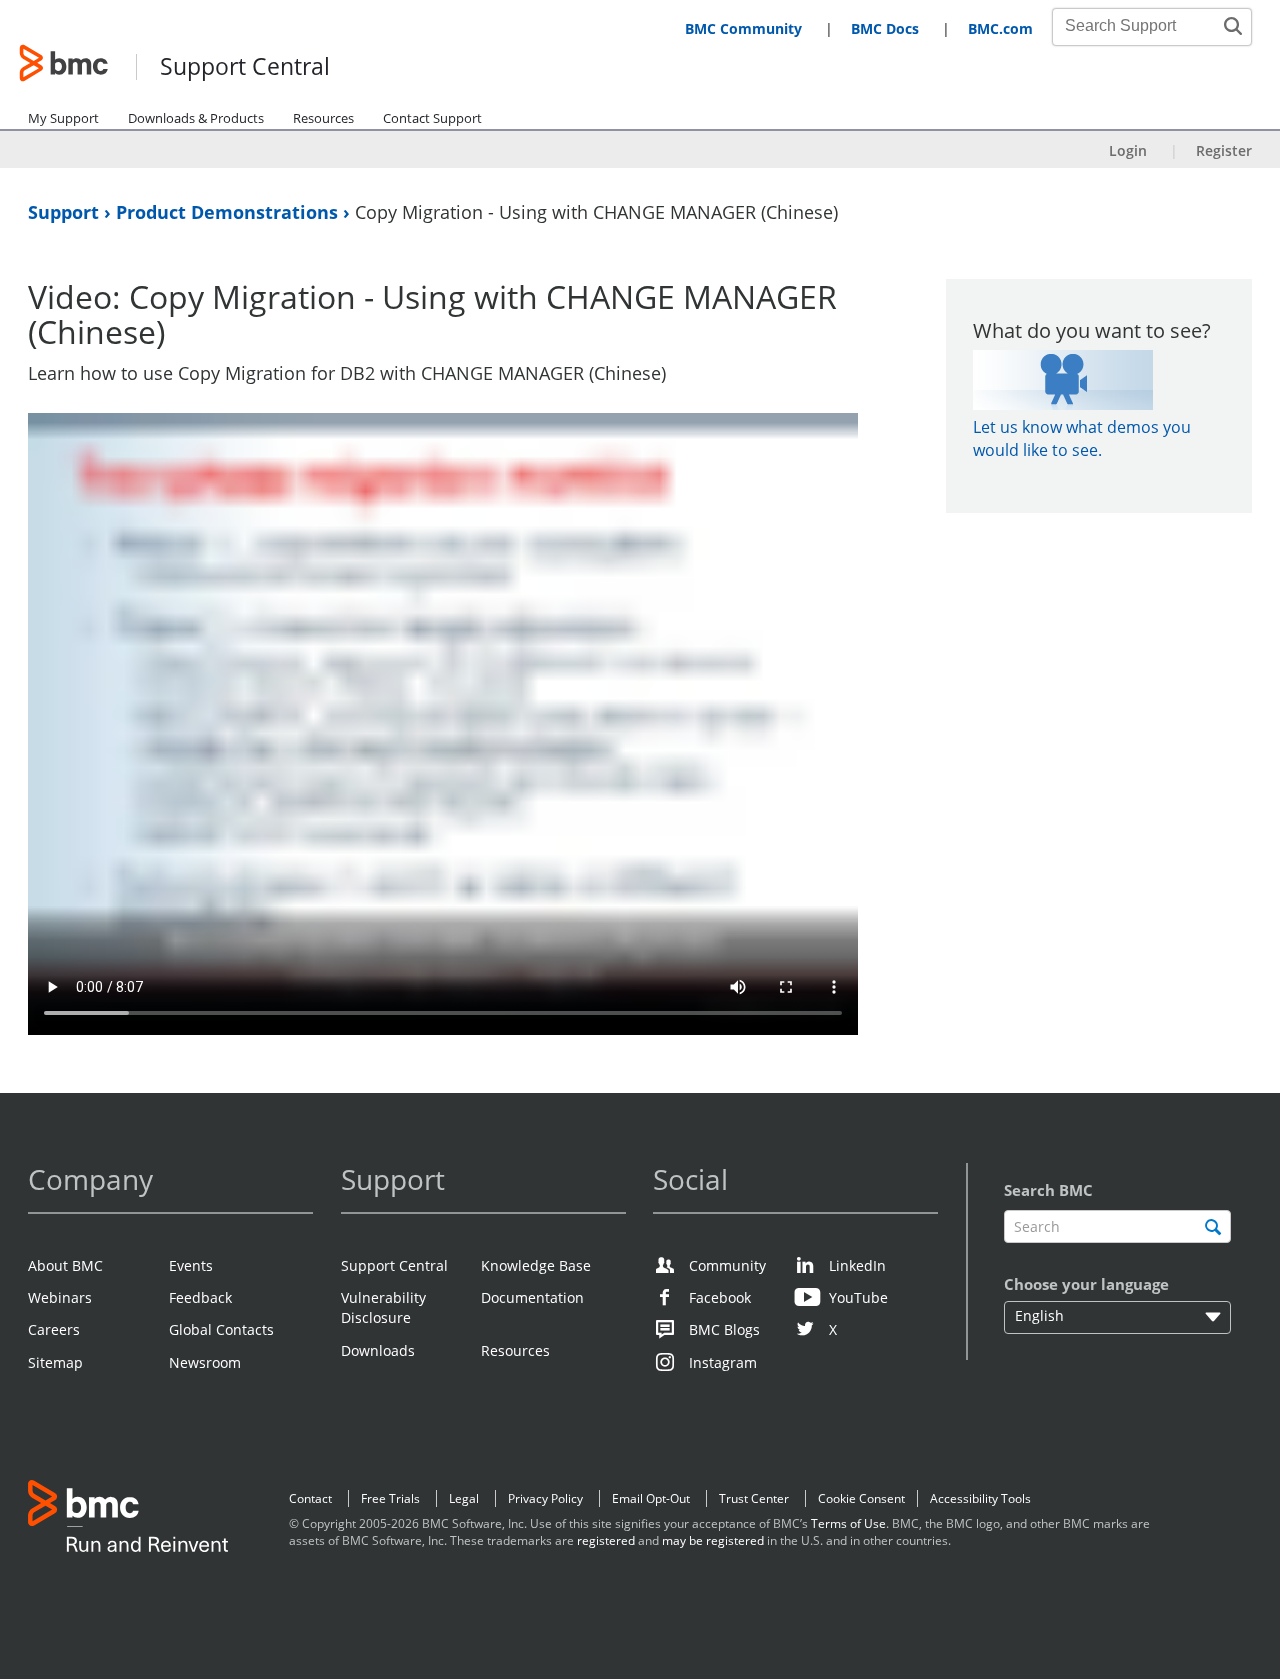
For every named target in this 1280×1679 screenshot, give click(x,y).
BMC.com (1000, 28)
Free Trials (390, 1498)
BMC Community (743, 28)
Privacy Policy (545, 1498)
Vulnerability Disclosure (383, 1307)
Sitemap (55, 1362)
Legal (464, 1498)
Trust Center (754, 1498)
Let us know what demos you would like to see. (1082, 438)
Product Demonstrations (229, 212)
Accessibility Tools (980, 1498)
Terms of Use (848, 1523)
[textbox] (1117, 1226)
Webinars (60, 1297)
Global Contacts (221, 1329)
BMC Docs (885, 28)
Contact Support (432, 118)
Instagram (723, 1362)
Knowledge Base (536, 1265)
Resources (323, 118)
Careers (54, 1329)
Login (1128, 150)
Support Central (245, 67)
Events (191, 1265)
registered (606, 1540)
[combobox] (1141, 26)
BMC (128, 1520)
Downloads (378, 1350)
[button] (1233, 26)
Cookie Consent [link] (861, 1498)
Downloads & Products (196, 118)
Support (66, 212)
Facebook (720, 1297)
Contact (310, 1498)
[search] (1213, 1226)
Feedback (200, 1297)
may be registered (713, 1540)
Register (1224, 150)
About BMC (65, 1265)
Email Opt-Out (651, 1498)
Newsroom (205, 1362)
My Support (63, 118)
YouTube (858, 1297)
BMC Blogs (724, 1329)
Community (727, 1265)
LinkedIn (857, 1265)
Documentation (532, 1297)
